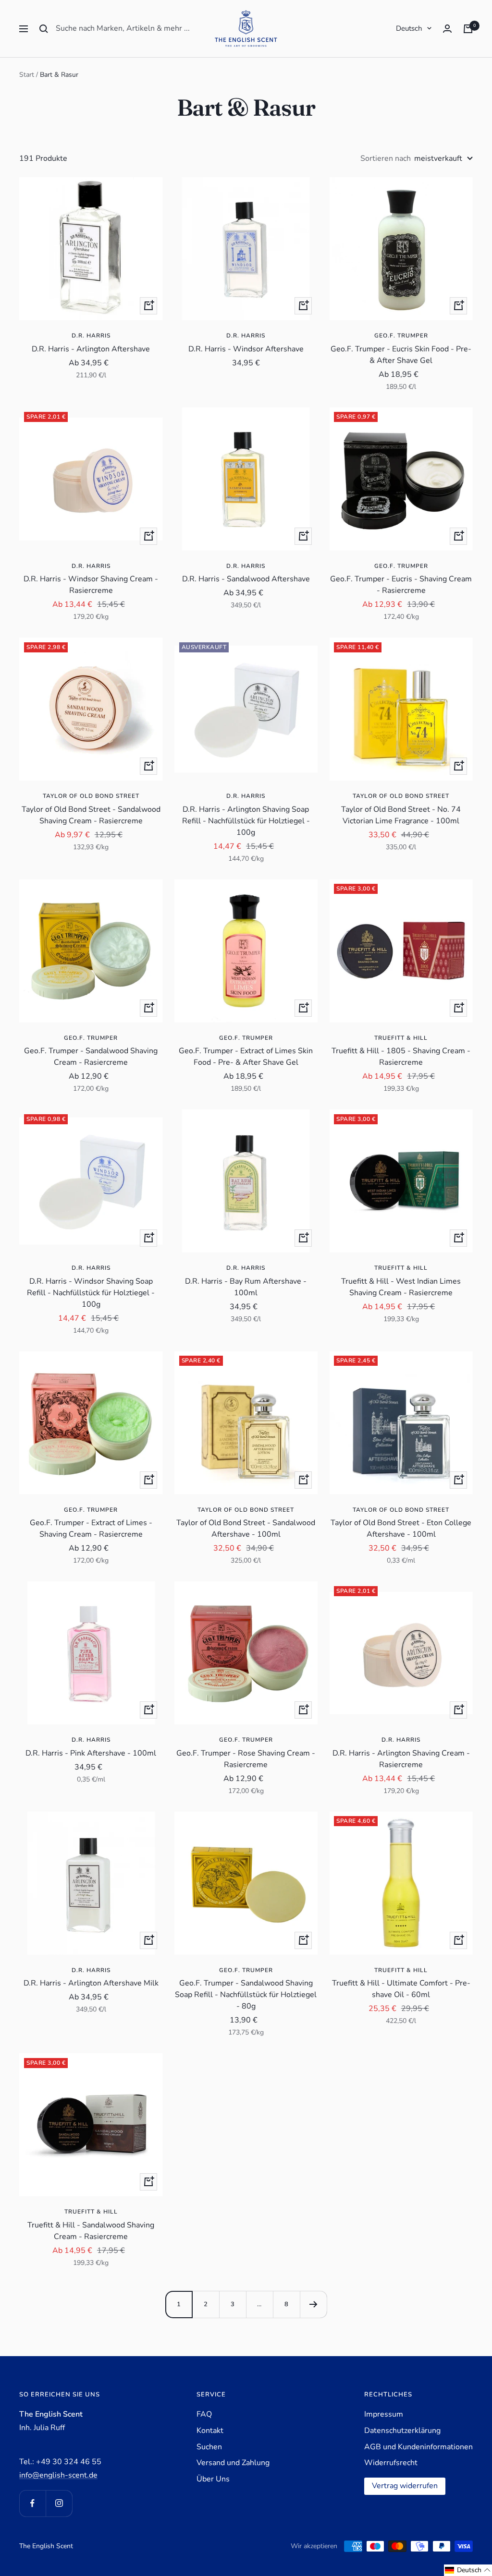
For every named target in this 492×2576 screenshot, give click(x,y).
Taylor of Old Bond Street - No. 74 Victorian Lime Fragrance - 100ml (401, 815)
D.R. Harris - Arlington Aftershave (91, 349)
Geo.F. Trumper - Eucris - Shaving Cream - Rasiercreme (401, 585)
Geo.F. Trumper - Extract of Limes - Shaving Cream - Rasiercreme (91, 1529)
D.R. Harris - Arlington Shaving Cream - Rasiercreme (401, 1759)
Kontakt (210, 2431)
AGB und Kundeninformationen (418, 2447)
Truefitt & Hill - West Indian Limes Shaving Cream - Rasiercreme (401, 1287)
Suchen (209, 2447)
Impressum (384, 2414)
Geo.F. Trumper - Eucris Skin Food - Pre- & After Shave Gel (401, 355)
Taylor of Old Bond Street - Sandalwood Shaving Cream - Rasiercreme (91, 815)
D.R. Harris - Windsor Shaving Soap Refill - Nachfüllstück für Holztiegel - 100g (91, 1293)
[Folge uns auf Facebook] (32, 2503)
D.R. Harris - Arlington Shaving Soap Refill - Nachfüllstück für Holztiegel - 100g (246, 821)
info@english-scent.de (58, 2475)
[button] (468, 2570)
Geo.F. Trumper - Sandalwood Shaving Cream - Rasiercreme (91, 1057)
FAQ (204, 2414)
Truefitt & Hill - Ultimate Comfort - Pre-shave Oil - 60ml (401, 1989)
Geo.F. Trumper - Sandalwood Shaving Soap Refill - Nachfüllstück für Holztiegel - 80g (246, 1995)
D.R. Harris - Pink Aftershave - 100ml (91, 1753)
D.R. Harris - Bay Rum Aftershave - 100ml (246, 1287)
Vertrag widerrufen (405, 2486)
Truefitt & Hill (401, 1038)
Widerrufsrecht (391, 2463)
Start (27, 75)
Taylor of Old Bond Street (91, 796)
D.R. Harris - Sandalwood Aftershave (246, 579)
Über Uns (213, 2479)
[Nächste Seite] (313, 2304)
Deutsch (409, 28)
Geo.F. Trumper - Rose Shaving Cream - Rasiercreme (246, 1759)
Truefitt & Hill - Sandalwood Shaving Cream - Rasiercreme (91, 2231)
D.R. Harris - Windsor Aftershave (246, 349)
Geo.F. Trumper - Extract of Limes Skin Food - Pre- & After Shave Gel (246, 1057)
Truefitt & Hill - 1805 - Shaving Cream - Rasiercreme (401, 1057)
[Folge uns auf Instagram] (59, 2503)
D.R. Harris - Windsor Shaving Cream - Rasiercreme (91, 585)
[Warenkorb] (468, 29)
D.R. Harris (91, 336)
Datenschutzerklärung (402, 2431)
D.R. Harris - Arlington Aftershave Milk (91, 1983)
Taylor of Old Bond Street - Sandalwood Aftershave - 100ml (246, 1529)
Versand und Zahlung (233, 2463)
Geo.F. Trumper (401, 336)
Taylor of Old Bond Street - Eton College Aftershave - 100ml (401, 1529)
